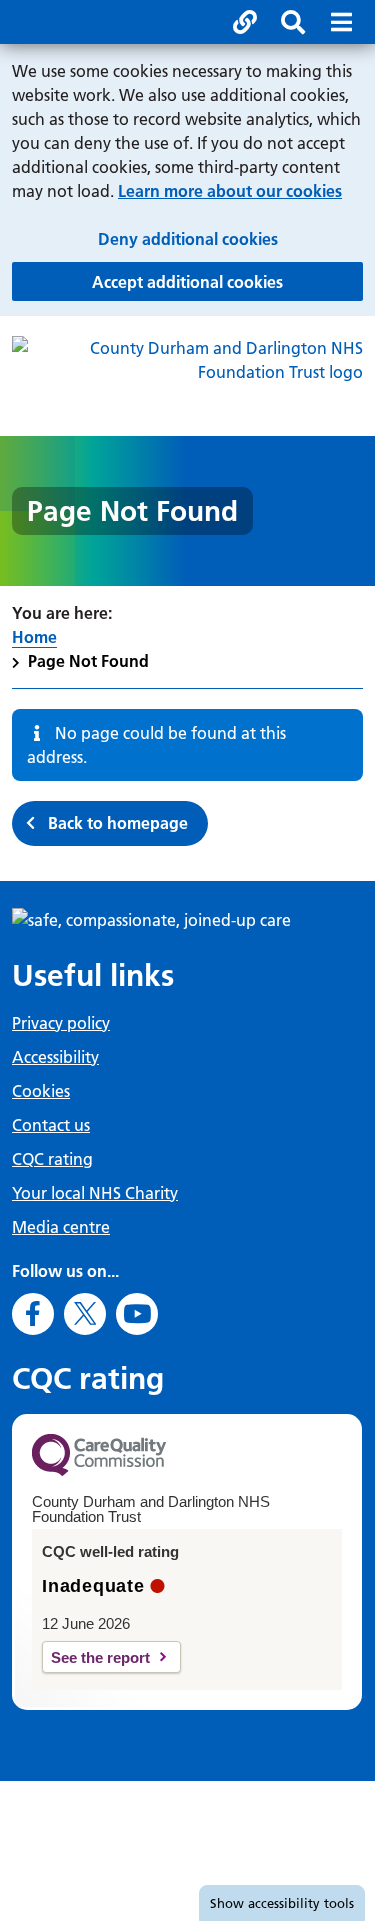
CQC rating (52, 1159)
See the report (100, 1657)
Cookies (41, 1091)
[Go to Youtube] (137, 1314)
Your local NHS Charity (95, 1193)
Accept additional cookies (227, 281)
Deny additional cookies (230, 238)
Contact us (51, 1125)
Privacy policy (61, 1023)
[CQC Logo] (99, 1471)
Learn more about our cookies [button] (230, 191)
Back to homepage (118, 823)
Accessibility (55, 1057)
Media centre (61, 1227)
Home (34, 637)
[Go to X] (85, 1314)
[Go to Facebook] (33, 1314)
